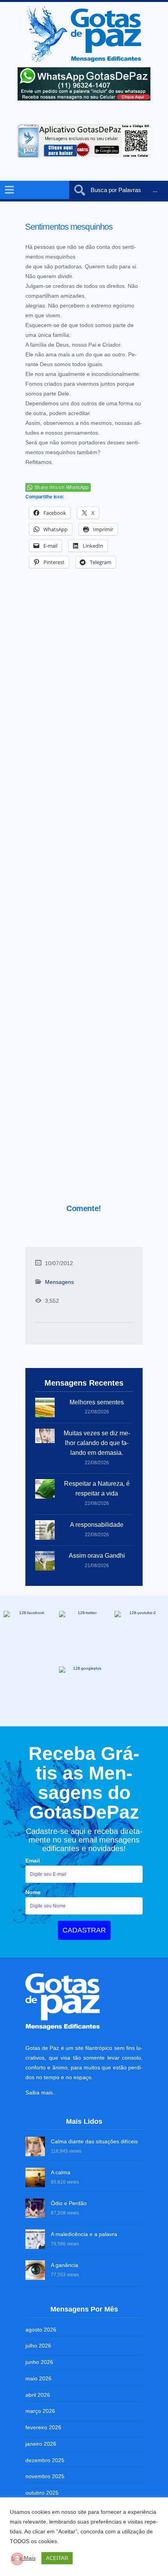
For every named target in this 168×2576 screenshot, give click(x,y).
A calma (61, 2172)
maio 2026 (38, 2378)
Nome (33, 1892)
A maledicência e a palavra (84, 2234)
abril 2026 (38, 2395)
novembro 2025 (45, 2476)
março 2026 (40, 2411)
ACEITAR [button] (57, 2558)
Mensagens (59, 1282)
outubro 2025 (42, 2493)
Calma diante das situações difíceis (94, 2141)
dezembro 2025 (45, 2460)
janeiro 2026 (41, 2444)
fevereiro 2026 (43, 2427)
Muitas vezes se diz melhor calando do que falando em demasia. (97, 1443)
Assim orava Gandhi (97, 1556)
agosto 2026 (41, 2330)
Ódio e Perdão (69, 2203)
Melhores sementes (97, 1402)
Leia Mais (24, 2558)
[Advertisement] (84, 897)
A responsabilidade (97, 1525)
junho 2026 (39, 2362)
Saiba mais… (42, 2092)
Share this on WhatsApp (62, 487)
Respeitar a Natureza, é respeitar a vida (97, 1488)
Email (33, 1861)
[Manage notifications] (17, 2559)
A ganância (64, 2265)
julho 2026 (38, 2346)
